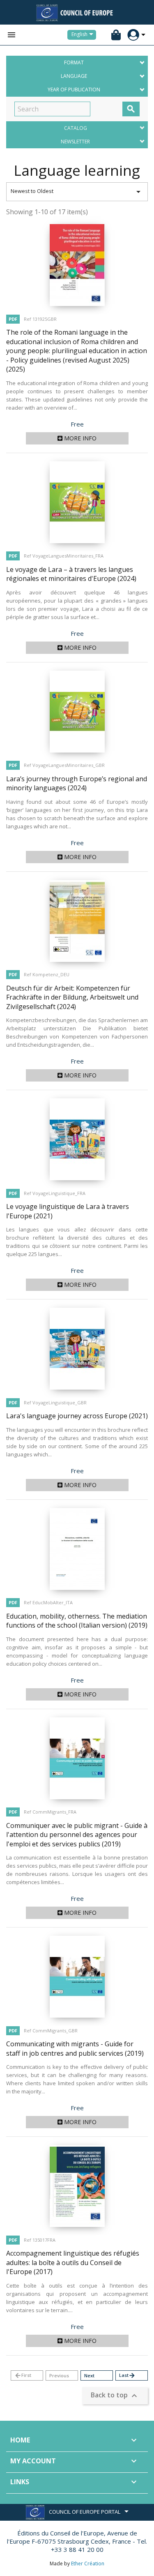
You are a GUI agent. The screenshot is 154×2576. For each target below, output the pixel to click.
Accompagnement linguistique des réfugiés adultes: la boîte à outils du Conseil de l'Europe (73, 2262)
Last (127, 2375)
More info (79, 438)
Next (89, 2375)
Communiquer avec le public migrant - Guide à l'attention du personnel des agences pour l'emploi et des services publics (77, 1835)
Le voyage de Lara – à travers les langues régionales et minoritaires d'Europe (71, 574)
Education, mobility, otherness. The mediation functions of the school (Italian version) (77, 1621)
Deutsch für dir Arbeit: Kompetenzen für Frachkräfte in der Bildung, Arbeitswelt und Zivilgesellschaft (72, 997)
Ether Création (88, 2564)
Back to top (115, 2396)
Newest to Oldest (77, 192)
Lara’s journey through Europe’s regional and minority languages (77, 783)
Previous (59, 2375)
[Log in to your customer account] (133, 35)
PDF (13, 319)
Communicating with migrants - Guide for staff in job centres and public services (75, 2049)
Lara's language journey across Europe (77, 1416)
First (23, 2375)
